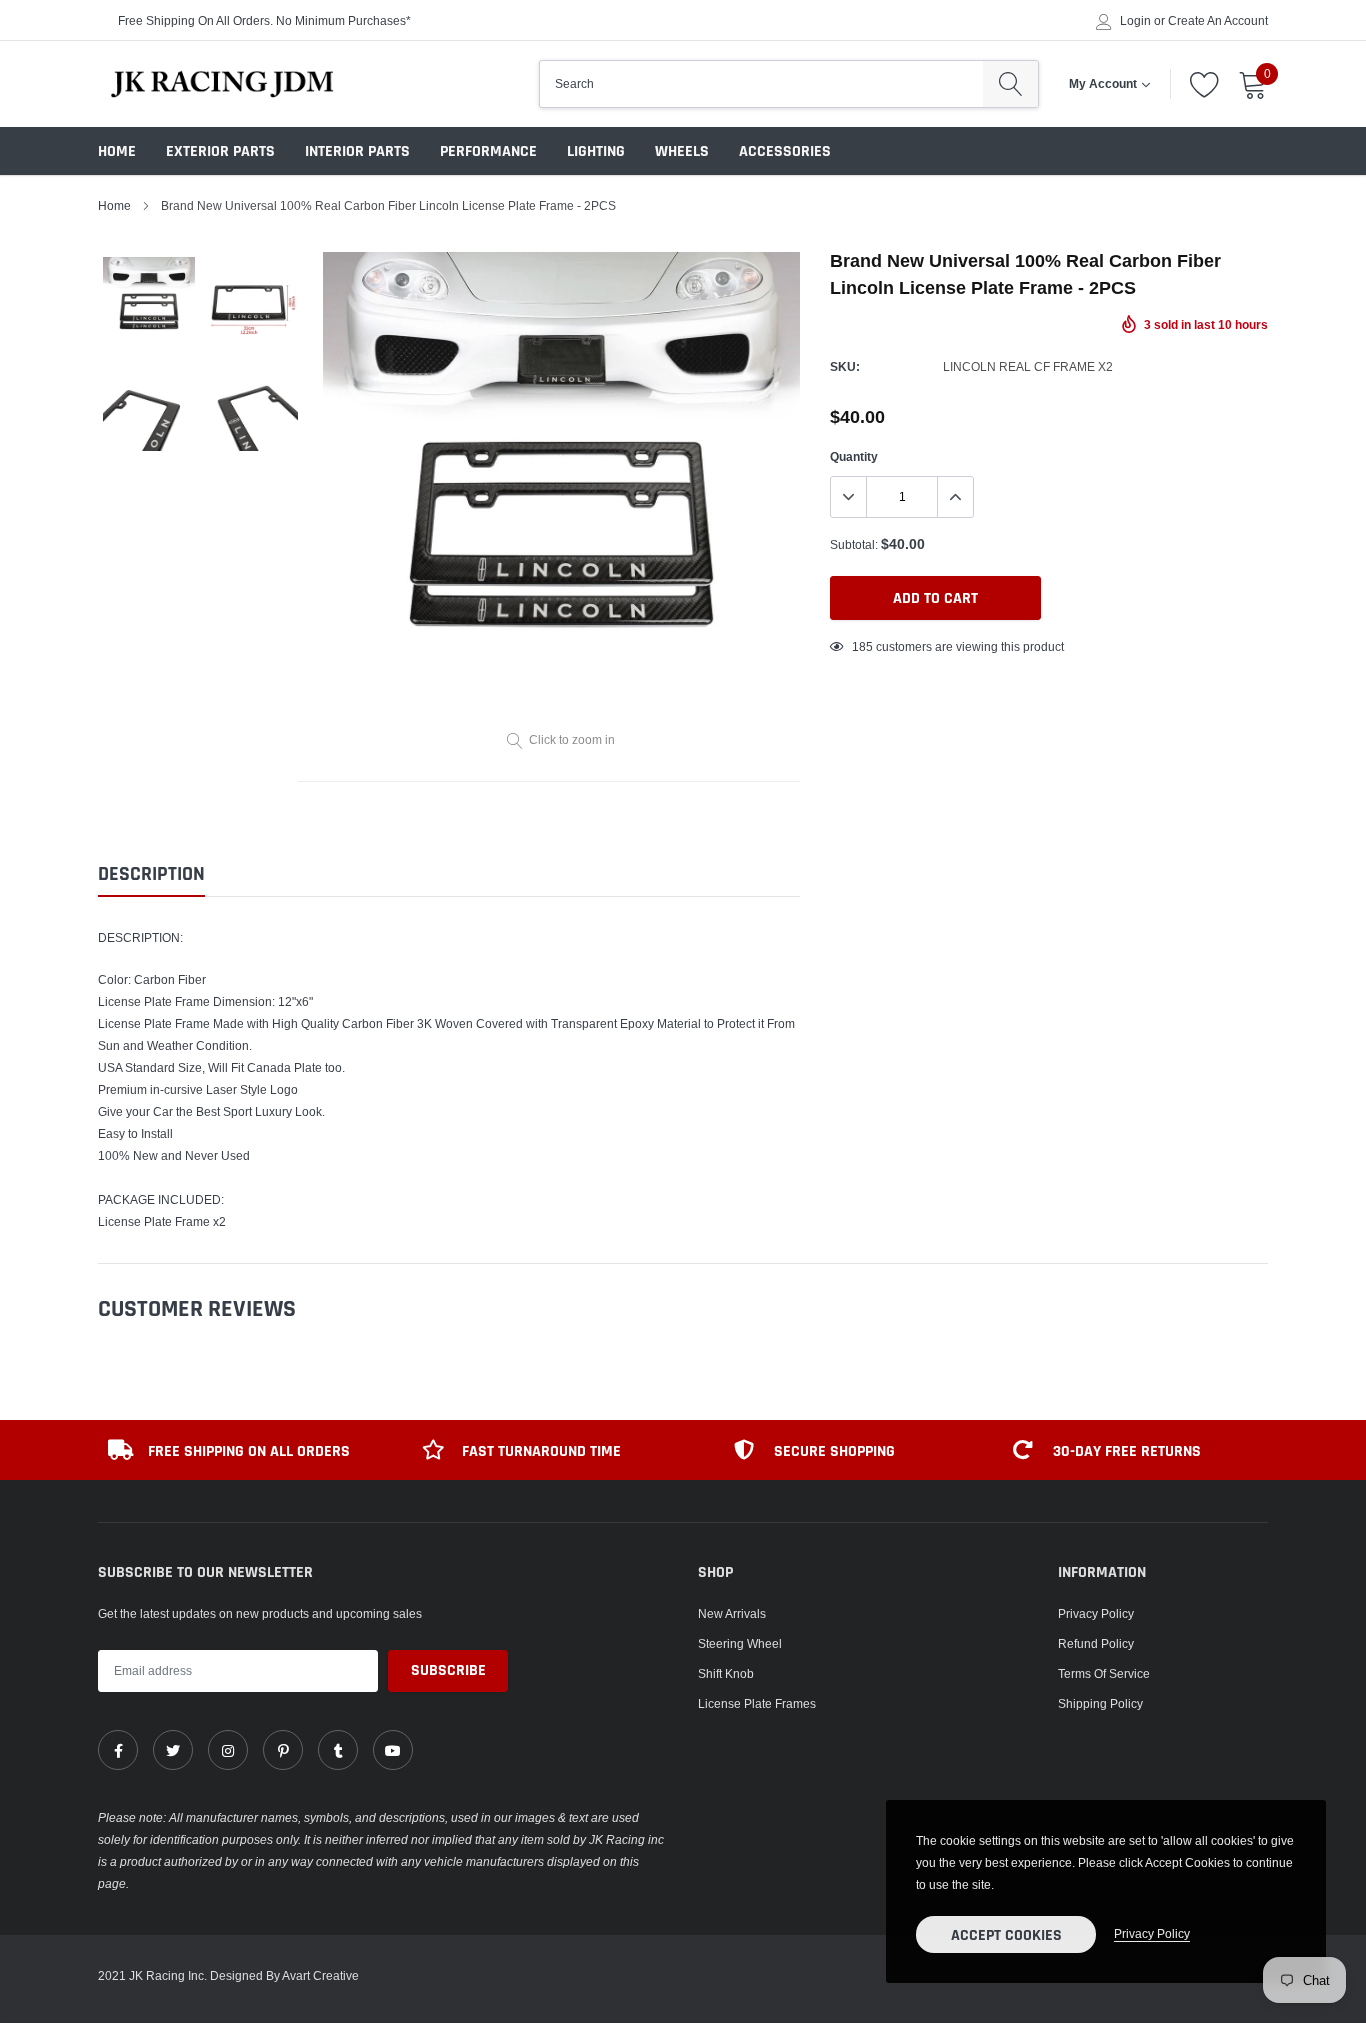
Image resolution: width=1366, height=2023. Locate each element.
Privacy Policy (1096, 1613)
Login (1135, 21)
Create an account (1218, 21)
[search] (1010, 84)
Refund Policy (1096, 1643)
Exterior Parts (220, 151)
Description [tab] (151, 874)
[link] (118, 1750)
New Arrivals (732, 1613)
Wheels (682, 151)
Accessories (785, 151)
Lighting (596, 151)
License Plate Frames (757, 1703)
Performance (488, 151)
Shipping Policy (1100, 1703)
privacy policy (1152, 1933)
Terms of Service (1104, 1673)
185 (862, 646)
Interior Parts (357, 151)
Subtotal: (854, 544)
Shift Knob (726, 1673)
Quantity (854, 456)
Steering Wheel (740, 1643)
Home (117, 151)
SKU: (845, 366)
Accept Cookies (1006, 1935)
